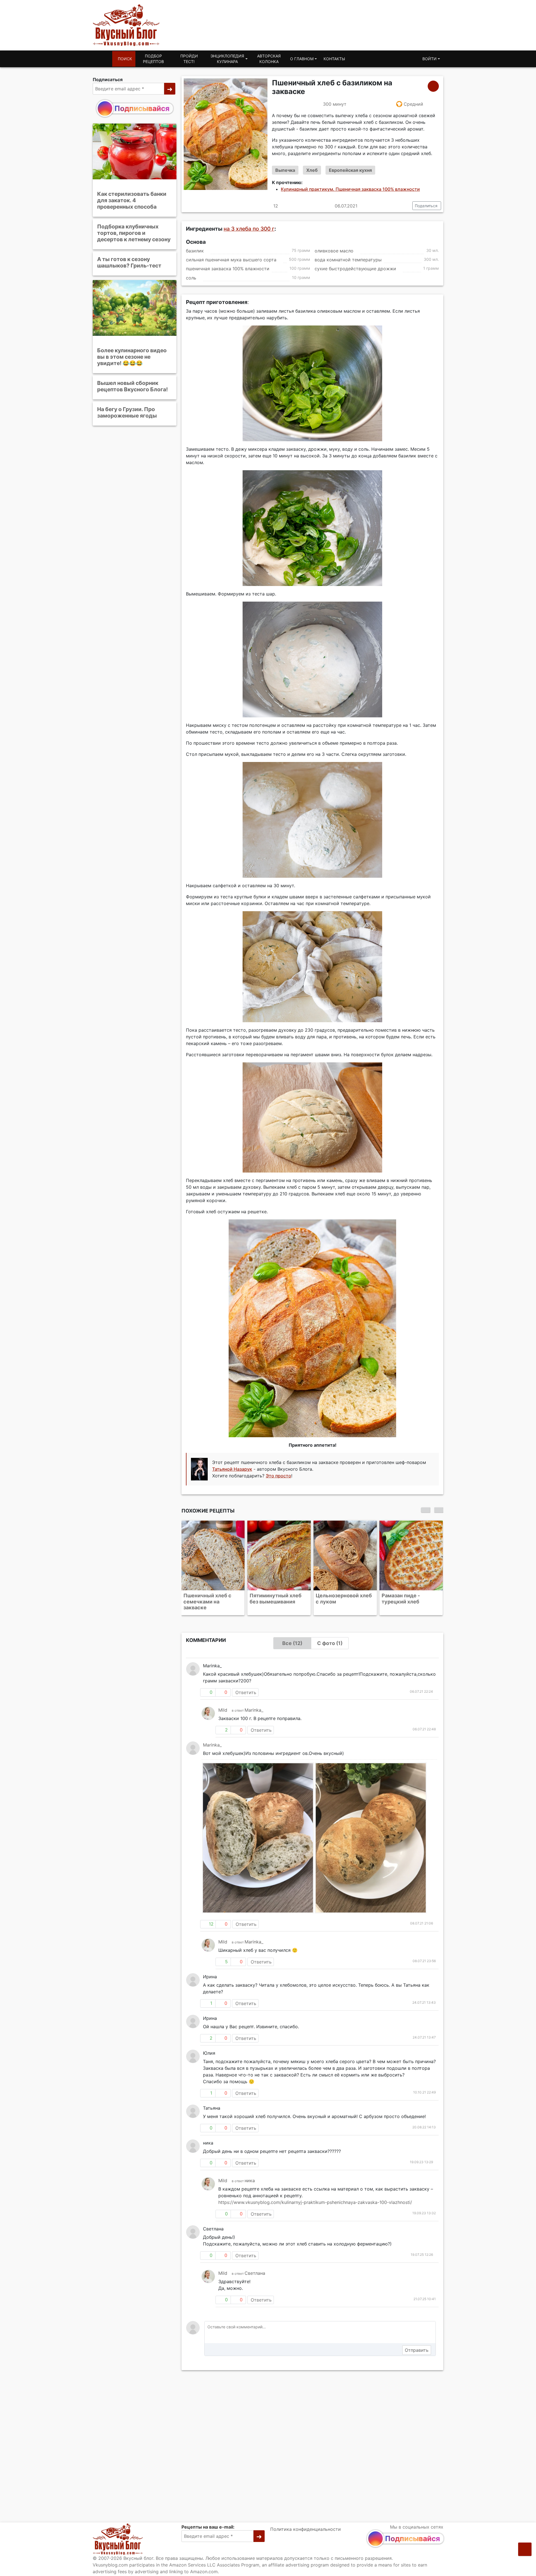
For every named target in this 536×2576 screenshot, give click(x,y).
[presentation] (425, 1510)
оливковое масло (334, 251)
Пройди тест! (189, 59)
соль (191, 278)
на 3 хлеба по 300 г (249, 229)
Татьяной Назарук (232, 1469)
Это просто (278, 1476)
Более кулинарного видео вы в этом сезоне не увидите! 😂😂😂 (132, 357)
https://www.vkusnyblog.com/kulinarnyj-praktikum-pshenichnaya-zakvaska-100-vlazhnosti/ (315, 2196)
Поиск (125, 59)
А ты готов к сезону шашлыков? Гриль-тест (129, 262)
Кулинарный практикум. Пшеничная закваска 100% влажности (350, 189)
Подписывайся (142, 108)
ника (250, 2175)
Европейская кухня (350, 170)
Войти (429, 59)
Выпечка (285, 170)
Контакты (334, 59)
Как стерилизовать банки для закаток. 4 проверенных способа (132, 200)
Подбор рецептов (153, 59)
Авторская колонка (269, 59)
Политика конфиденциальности (306, 2529)
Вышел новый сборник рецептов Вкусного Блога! (132, 386)
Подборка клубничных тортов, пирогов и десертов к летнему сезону (134, 233)
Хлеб (312, 170)
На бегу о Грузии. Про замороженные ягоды (127, 412)
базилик (195, 251)
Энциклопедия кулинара (227, 59)
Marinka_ (254, 1704)
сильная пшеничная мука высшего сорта (231, 260)
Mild (223, 1704)
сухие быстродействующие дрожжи (355, 269)
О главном (302, 59)
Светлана (255, 2267)
